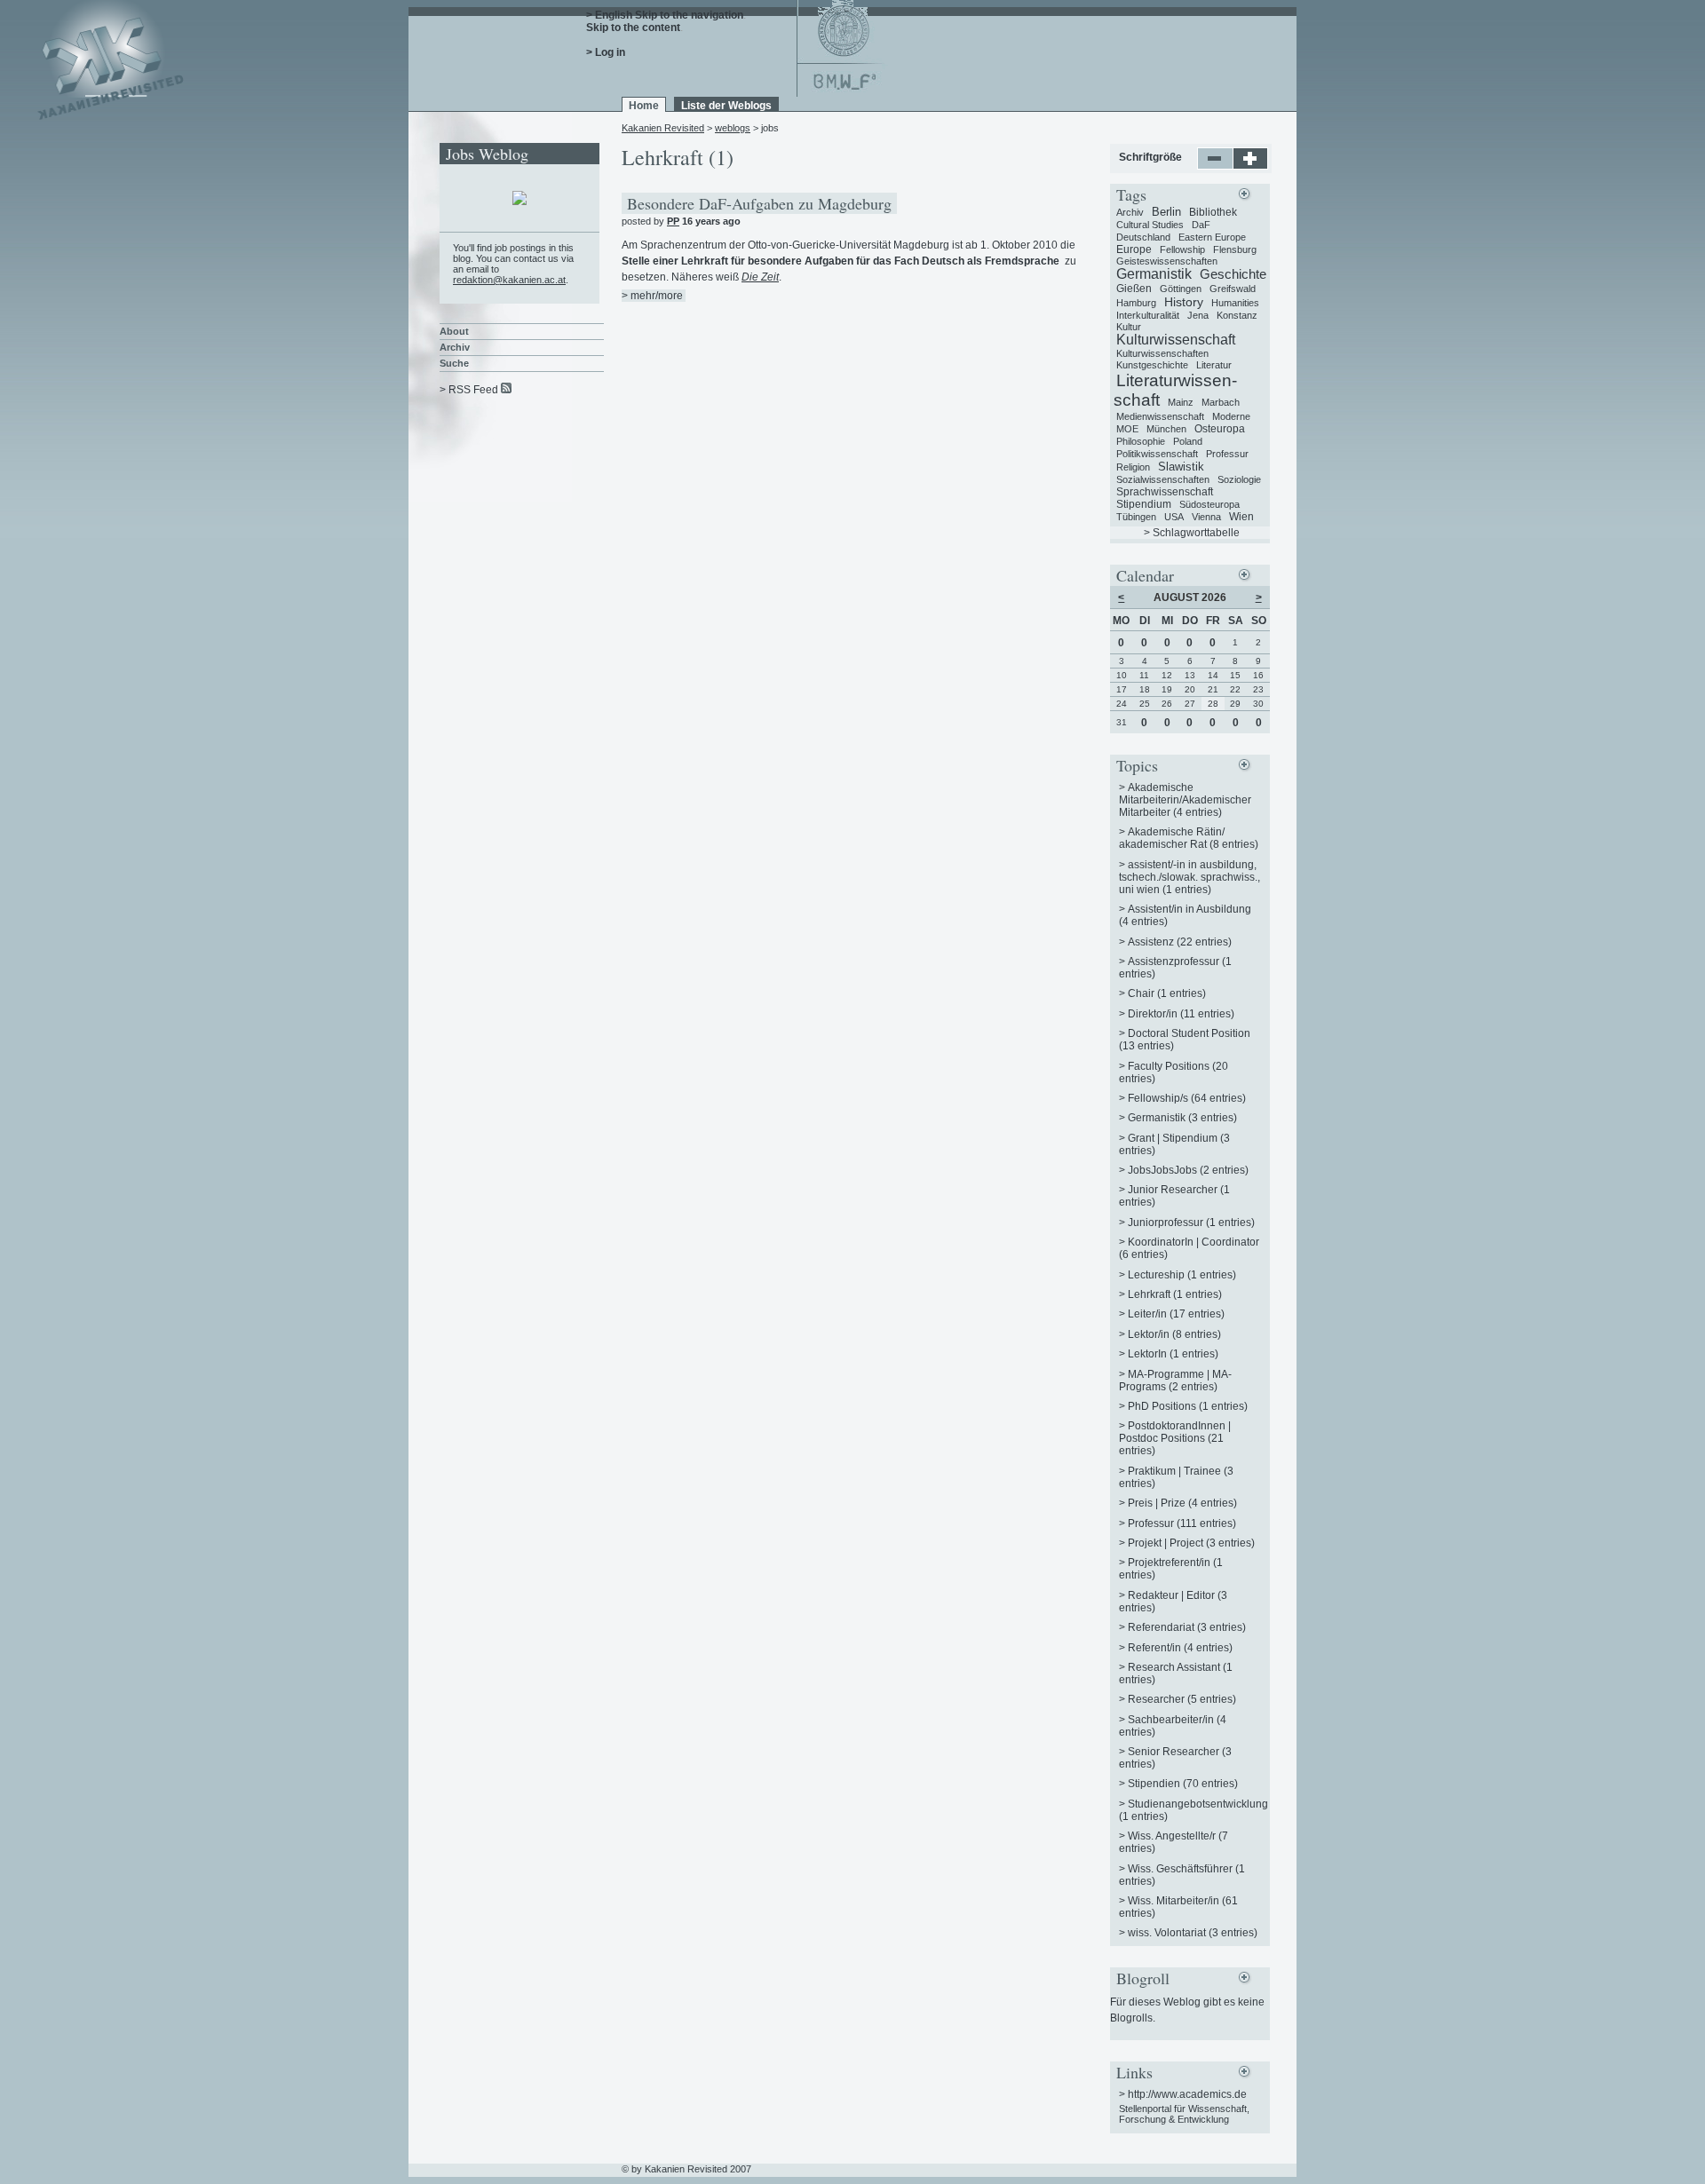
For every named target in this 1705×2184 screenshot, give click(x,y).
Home (644, 106)
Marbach (1221, 402)
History (1184, 302)
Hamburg (1136, 303)
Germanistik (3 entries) (1182, 1118)
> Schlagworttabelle (1192, 533)
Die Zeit (760, 277)
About (454, 331)
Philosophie (1141, 441)
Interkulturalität (1148, 315)
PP (673, 221)
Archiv (455, 347)
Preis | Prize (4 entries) (1182, 1503)
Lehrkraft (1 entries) (1175, 1294)
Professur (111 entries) (1182, 1523)
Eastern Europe (1212, 237)
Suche (454, 363)
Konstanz (1237, 315)
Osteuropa (1220, 429)
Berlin (1166, 212)
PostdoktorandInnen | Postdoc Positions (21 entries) (1175, 1438)
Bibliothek (1213, 212)
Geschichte (1233, 274)
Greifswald (1233, 289)
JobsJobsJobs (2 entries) (1188, 1170)
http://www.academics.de (1187, 2094)
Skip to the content (633, 28)
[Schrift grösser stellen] (1251, 166)
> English (609, 15)
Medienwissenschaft (1160, 416)
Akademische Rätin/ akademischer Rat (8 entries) (1189, 838)
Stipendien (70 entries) (1183, 1784)
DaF (1201, 225)
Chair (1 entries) (1167, 993)
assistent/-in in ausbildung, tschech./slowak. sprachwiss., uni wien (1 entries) (1190, 877)
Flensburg (1235, 249)
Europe (1134, 249)
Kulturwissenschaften (1162, 353)
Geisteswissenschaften (1167, 261)
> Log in (606, 52)
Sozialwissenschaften (1163, 479)
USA (1174, 517)
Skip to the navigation (689, 15)
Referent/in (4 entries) (1180, 1648)
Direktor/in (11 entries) (1181, 1014)
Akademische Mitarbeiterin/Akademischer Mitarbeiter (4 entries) (1185, 800)
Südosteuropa (1209, 504)
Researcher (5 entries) (1182, 1699)
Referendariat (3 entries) (1187, 1627)
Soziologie (1239, 479)
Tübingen (1136, 517)
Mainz (1181, 402)
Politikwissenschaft (1157, 454)
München (1166, 429)
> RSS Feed (469, 390)
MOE (1127, 429)
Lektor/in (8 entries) (1174, 1334)
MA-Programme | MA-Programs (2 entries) (1175, 1381)
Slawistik (1181, 467)
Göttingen (1181, 289)
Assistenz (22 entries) (1180, 942)
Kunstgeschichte (1152, 365)
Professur (1227, 454)
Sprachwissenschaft (1165, 492)
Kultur (1129, 327)
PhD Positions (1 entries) (1188, 1406)
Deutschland (1143, 237)
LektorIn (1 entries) (1173, 1354)
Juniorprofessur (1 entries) (1191, 1223)
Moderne (1231, 416)
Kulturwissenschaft (1176, 340)
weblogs (733, 128)
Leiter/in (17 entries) (1176, 1314)
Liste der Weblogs (726, 106)
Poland (1188, 441)
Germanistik (1154, 274)
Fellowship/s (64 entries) (1187, 1098)
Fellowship (1182, 249)
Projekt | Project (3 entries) (1191, 1543)
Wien (1241, 517)
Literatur (1214, 365)
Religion (1133, 467)
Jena (1198, 315)
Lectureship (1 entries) (1182, 1275)
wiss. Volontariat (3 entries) (1193, 1933)
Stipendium (1144, 504)
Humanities (1235, 303)
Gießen (1134, 289)
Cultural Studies (1150, 225)
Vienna (1206, 517)
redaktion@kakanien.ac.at (509, 280)
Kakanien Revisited (663, 128)
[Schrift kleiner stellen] (1215, 166)
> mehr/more (652, 296)
